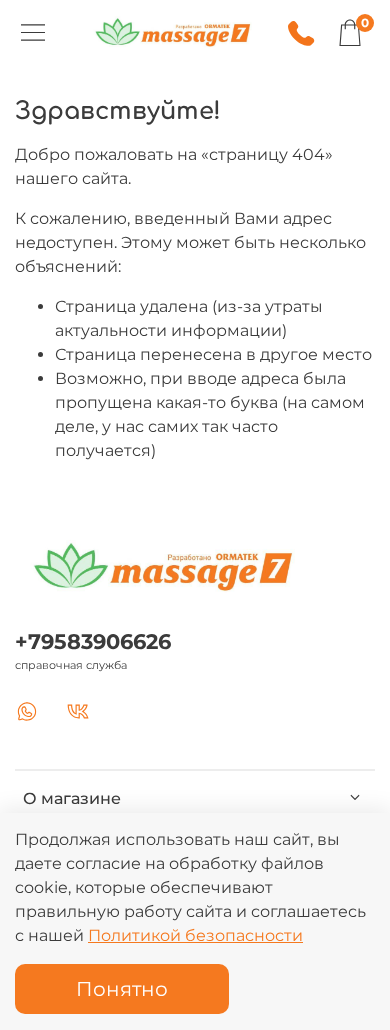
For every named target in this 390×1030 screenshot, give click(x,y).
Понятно (122, 989)
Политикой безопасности (195, 935)
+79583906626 (93, 641)
